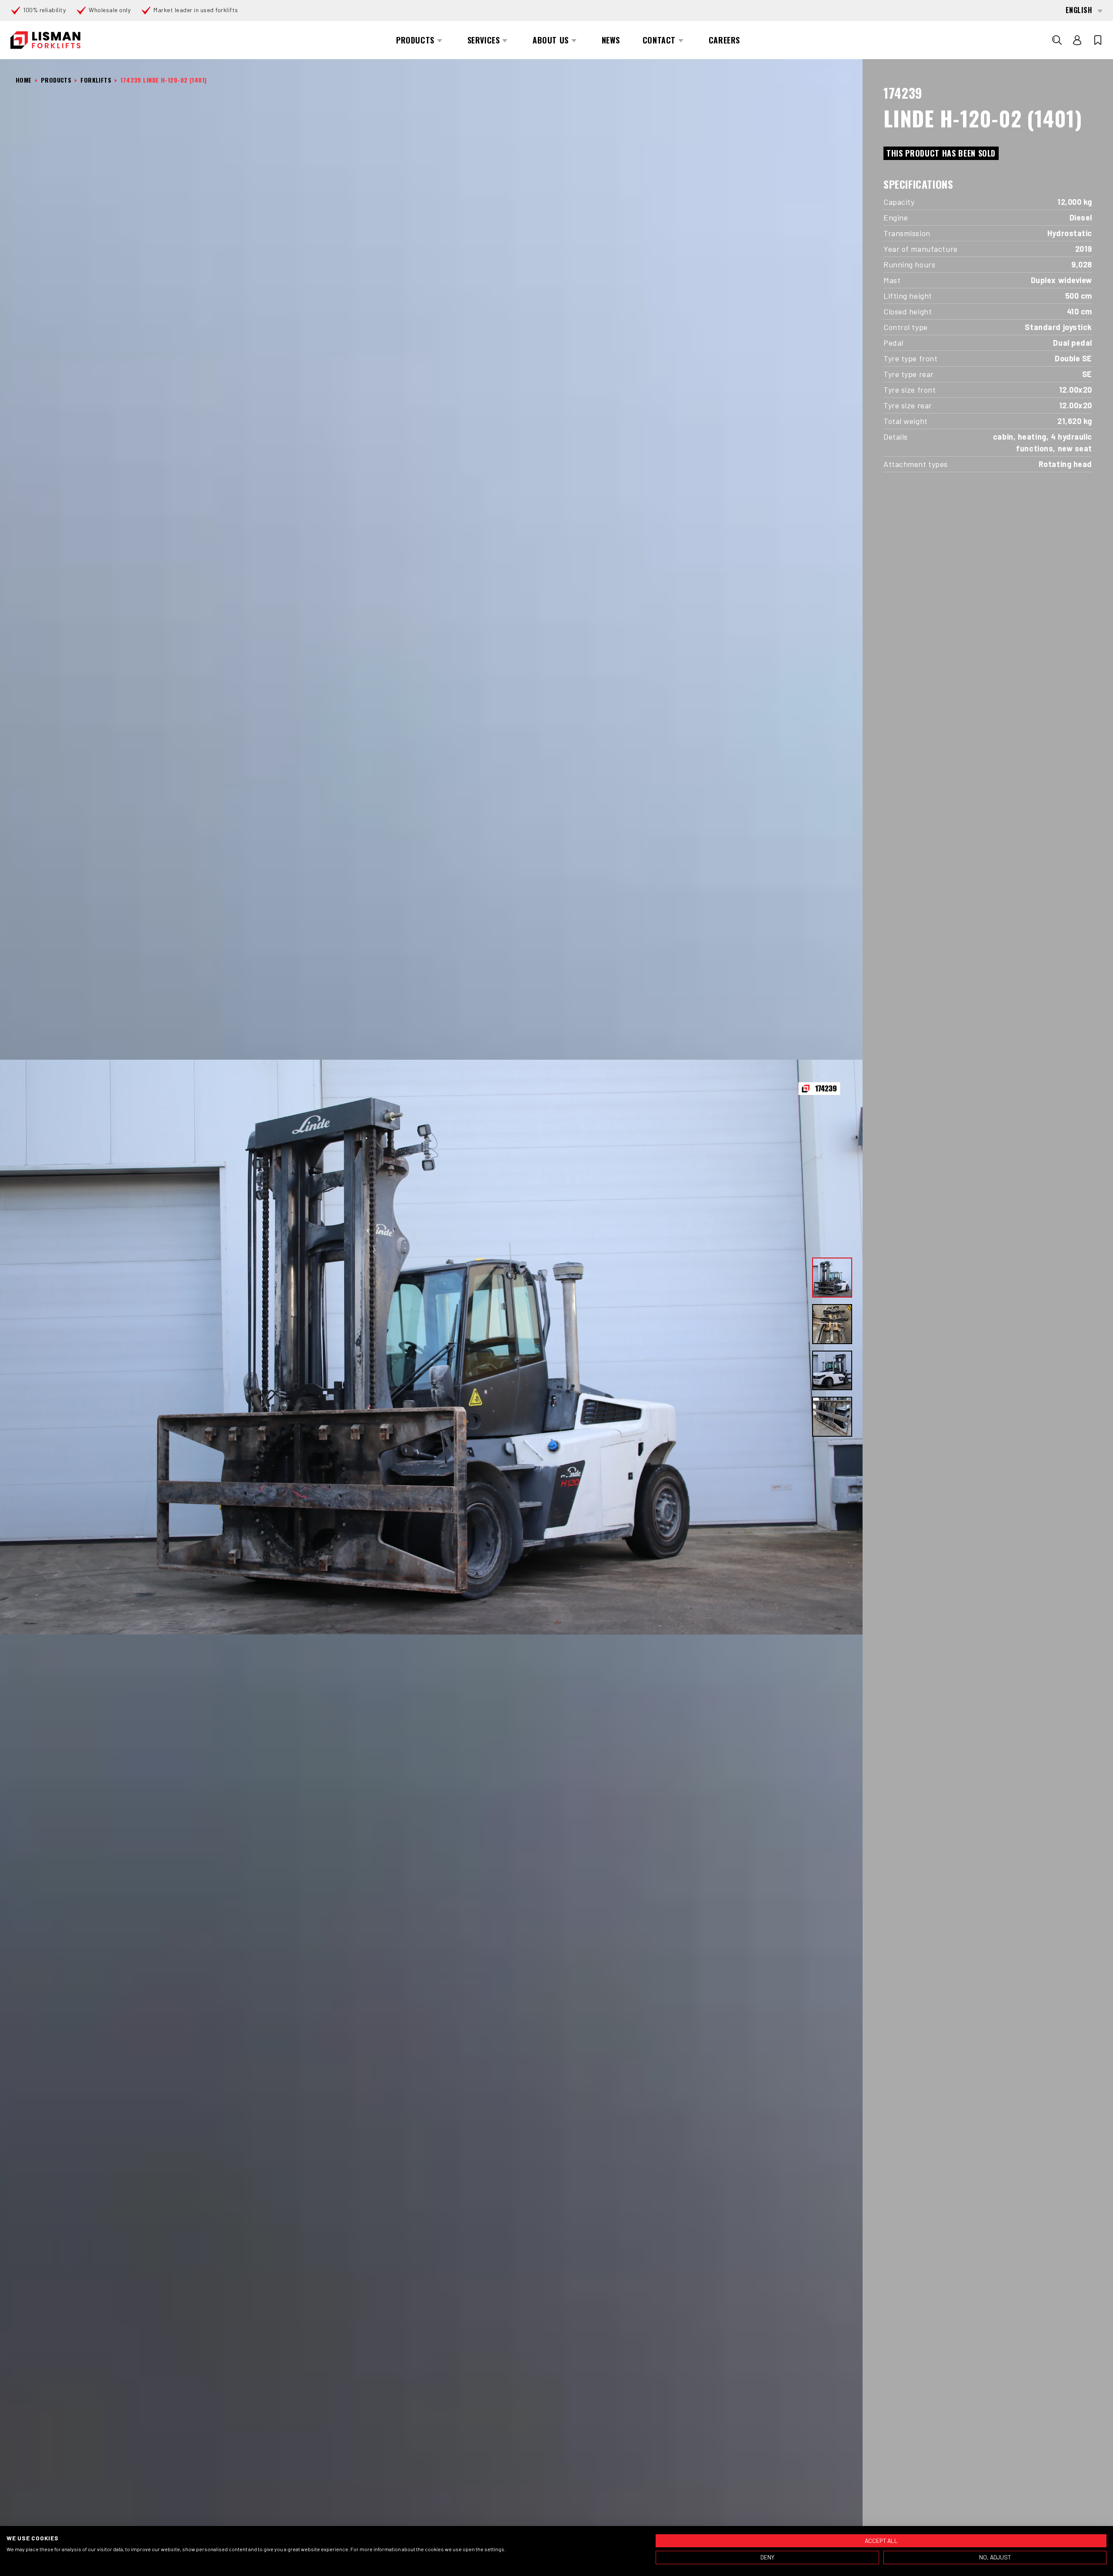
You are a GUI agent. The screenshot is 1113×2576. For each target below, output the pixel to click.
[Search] (1057, 40)
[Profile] (1077, 40)
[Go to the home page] (45, 40)
